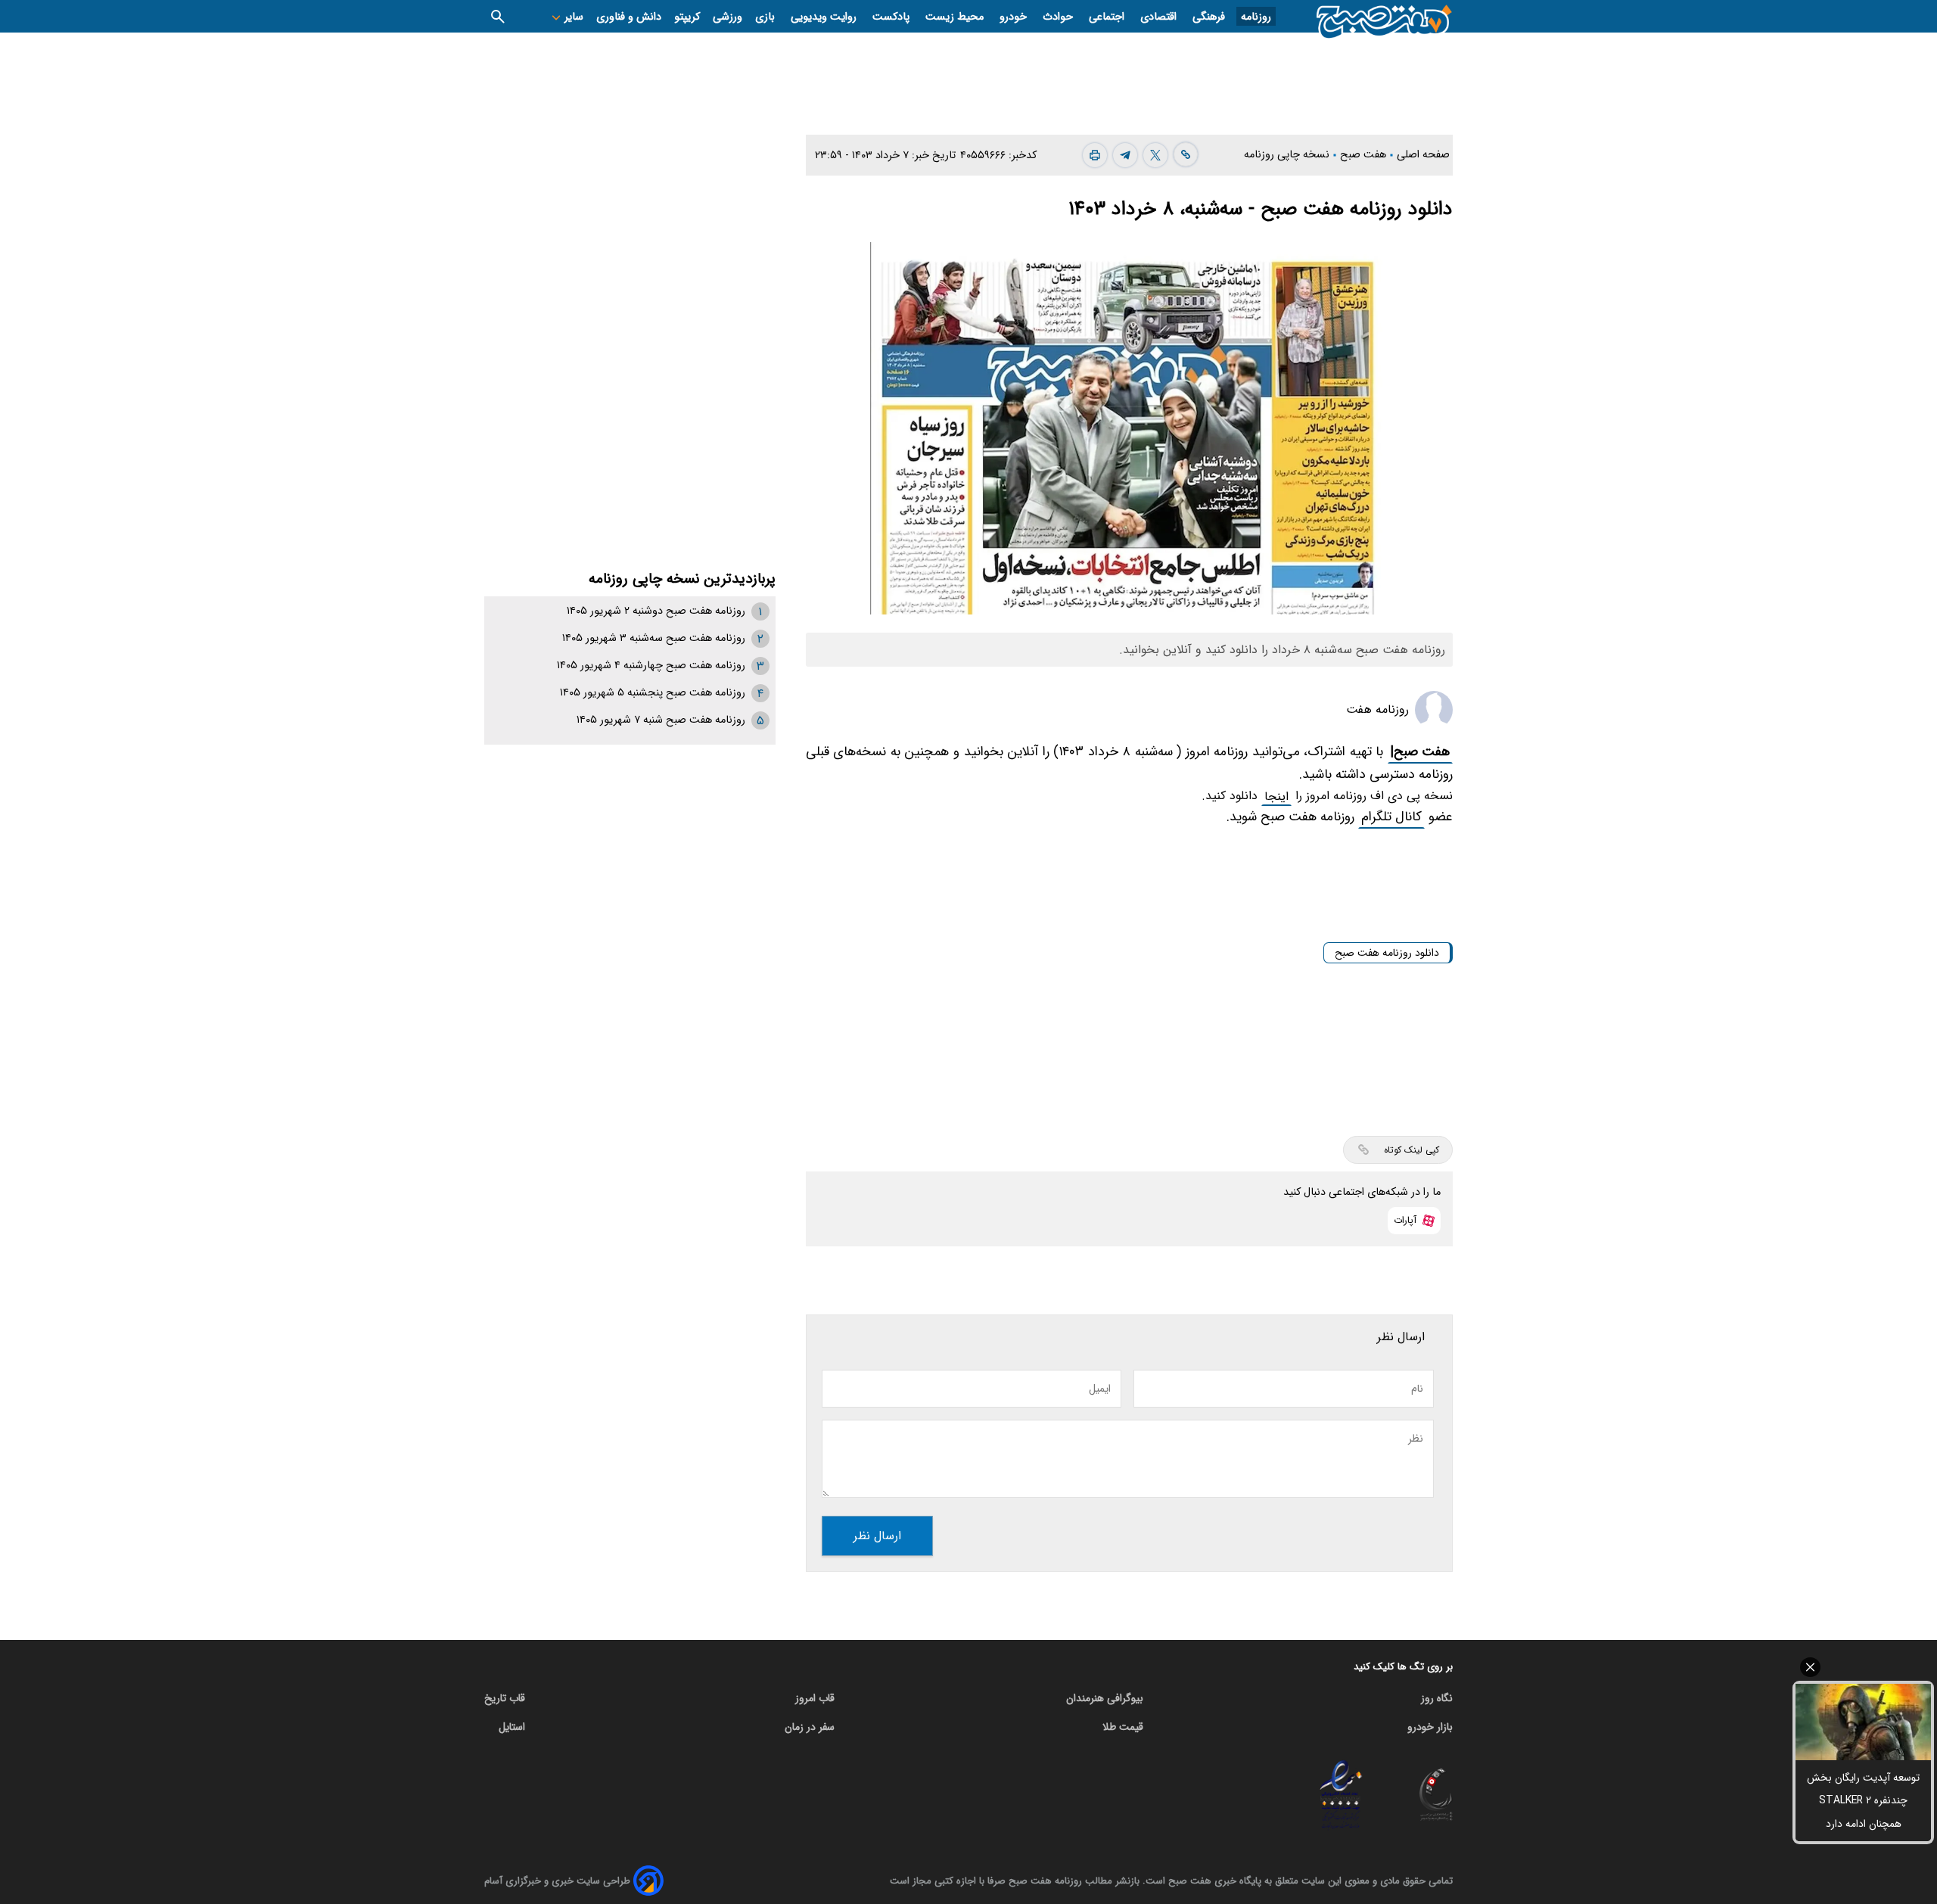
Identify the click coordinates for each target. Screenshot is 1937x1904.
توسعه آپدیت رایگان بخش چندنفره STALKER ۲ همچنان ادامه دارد (1863, 1801)
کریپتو (687, 17)
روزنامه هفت (1377, 709)
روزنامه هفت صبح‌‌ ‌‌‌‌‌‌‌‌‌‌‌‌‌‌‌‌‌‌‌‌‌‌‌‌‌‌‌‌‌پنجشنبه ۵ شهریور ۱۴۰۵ (653, 693)
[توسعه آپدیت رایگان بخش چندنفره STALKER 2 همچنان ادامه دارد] (1863, 1722)
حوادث (1059, 17)
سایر (572, 17)
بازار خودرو (1430, 1727)
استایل (512, 1727)
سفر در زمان (810, 1727)
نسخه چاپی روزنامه (1288, 155)
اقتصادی (1160, 17)
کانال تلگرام (1391, 817)
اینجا (1276, 796)
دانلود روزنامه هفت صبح (1387, 953)
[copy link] (1186, 154)
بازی (766, 17)
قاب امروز (815, 1698)
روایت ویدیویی (825, 17)
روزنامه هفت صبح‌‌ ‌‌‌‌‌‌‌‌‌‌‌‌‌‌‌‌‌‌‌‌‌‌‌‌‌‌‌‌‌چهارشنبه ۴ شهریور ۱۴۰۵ (651, 666)
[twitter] (1155, 155)
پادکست (892, 17)
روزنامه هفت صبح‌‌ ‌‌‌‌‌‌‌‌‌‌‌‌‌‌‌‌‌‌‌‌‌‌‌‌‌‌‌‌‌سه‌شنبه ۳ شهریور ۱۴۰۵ (654, 638)
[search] (498, 16)
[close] (1863, 1667)
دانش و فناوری (629, 17)
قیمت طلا (1123, 1727)
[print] (1095, 155)
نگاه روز (1437, 1698)
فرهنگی (1210, 17)
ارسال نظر (877, 1536)
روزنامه (1256, 17)
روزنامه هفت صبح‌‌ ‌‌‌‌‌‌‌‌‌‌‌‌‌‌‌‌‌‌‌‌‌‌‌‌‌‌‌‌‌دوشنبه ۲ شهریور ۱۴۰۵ (656, 611)
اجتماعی (1108, 17)
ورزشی (728, 17)
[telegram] (1125, 155)
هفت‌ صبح (1365, 155)
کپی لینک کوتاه (1412, 1150)
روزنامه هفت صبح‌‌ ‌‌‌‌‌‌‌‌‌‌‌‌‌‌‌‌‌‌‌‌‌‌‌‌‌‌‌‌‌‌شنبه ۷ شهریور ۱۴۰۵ (661, 720)
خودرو (1015, 17)
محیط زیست (956, 17)
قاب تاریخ (505, 1698)
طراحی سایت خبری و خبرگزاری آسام (557, 1881)
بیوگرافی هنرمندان (1105, 1698)
